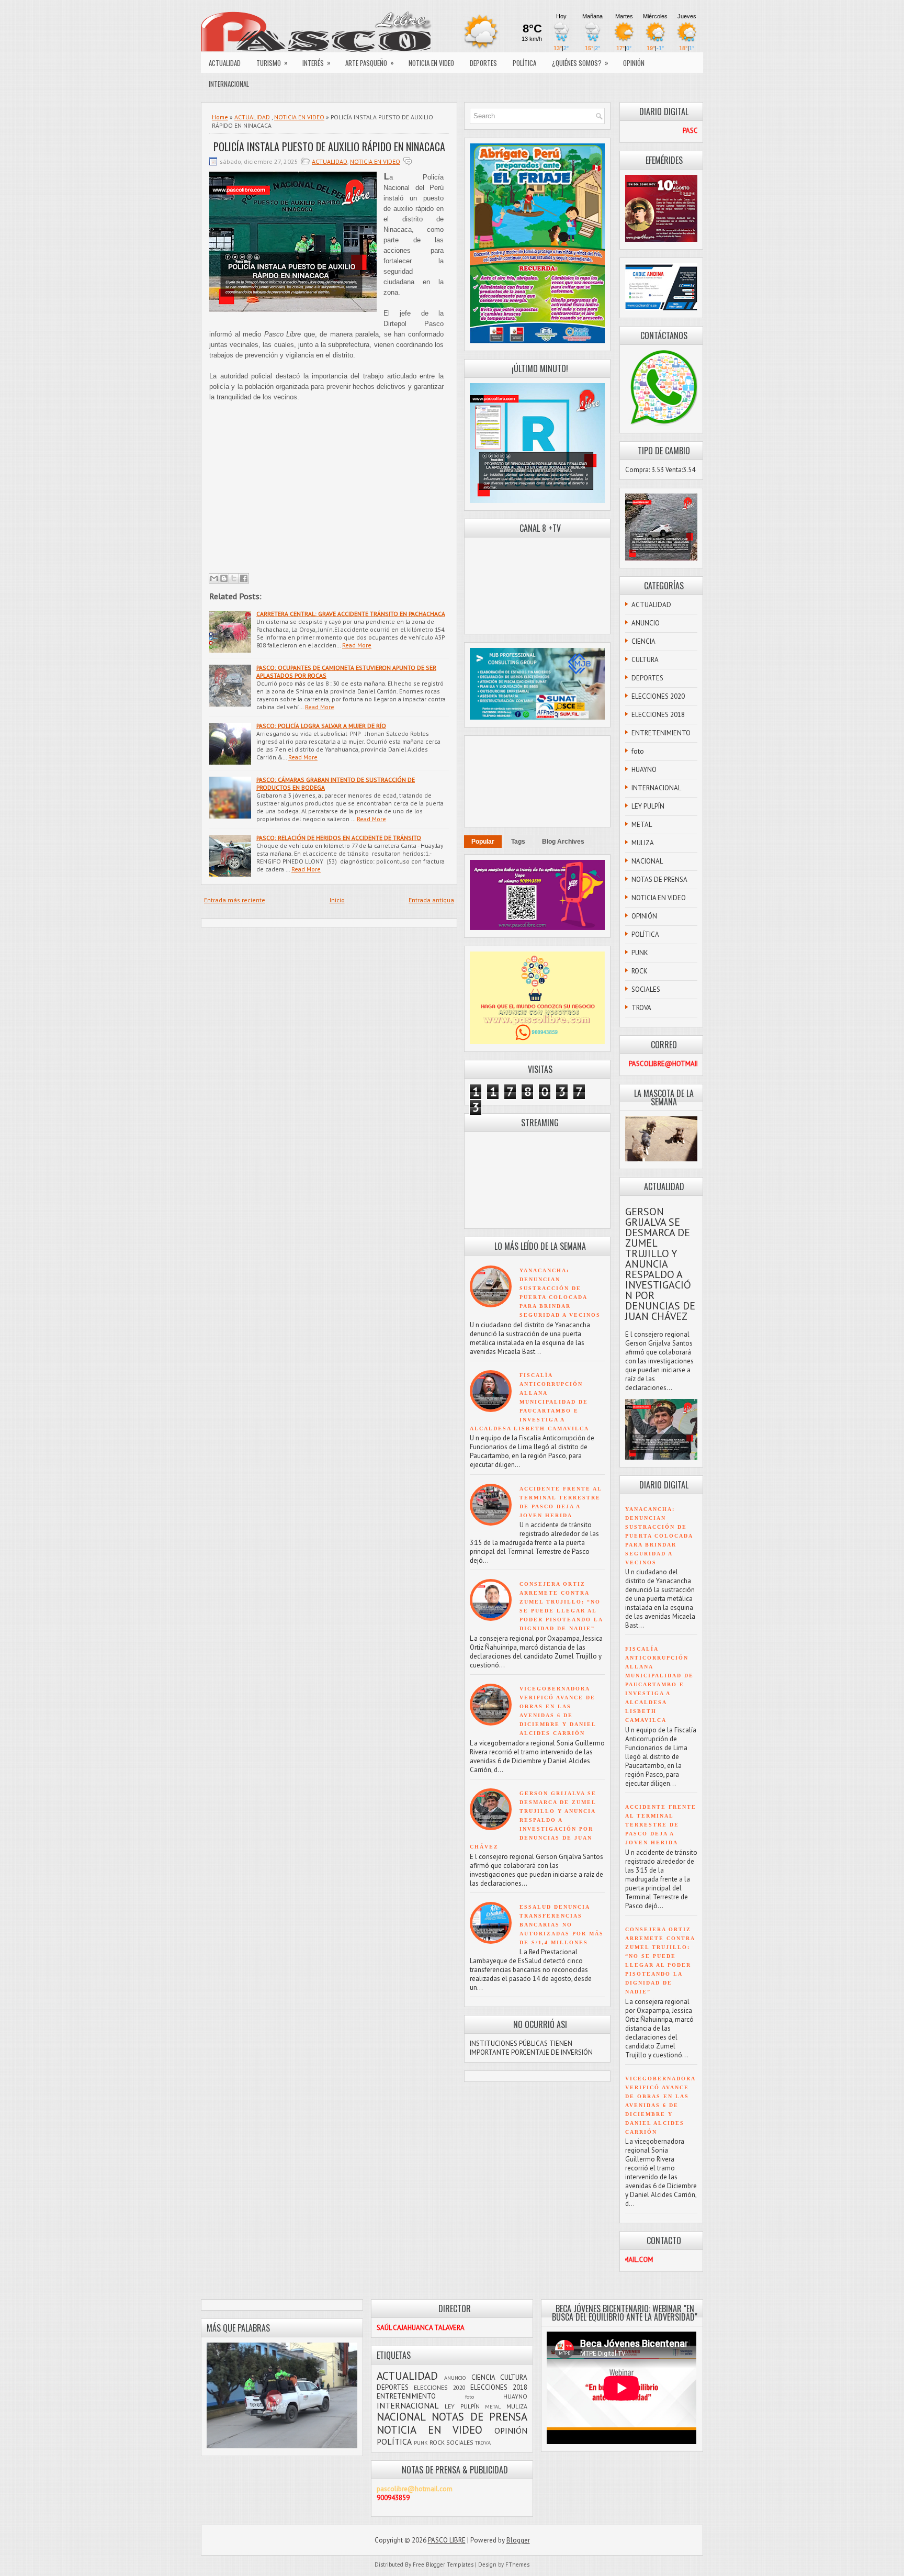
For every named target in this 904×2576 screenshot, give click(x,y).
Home (220, 117)
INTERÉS (317, 63)
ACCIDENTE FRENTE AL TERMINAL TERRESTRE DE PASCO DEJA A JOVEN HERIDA (661, 1825)
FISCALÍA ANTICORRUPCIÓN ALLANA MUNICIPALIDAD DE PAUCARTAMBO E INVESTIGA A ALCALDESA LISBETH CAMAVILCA (529, 1402)
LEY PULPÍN (648, 806)
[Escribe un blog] (224, 578)
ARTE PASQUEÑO (370, 63)
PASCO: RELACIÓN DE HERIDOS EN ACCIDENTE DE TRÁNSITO (339, 838)
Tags (518, 842)
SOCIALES (646, 989)
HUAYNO (644, 770)
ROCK (640, 971)
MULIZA (643, 843)
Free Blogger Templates (443, 2564)
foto (638, 751)
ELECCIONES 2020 (658, 696)
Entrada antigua (431, 900)
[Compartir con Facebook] (244, 578)
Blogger (518, 2540)
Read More (357, 645)
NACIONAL (647, 861)
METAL (642, 825)
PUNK (640, 953)
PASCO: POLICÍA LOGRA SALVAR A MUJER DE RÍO (321, 726)
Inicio (337, 900)
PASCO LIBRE (447, 2540)
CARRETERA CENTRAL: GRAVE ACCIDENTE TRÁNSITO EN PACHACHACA (351, 614)
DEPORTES (483, 63)
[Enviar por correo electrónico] (214, 578)
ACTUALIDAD (225, 63)
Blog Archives (563, 842)
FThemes (517, 2564)
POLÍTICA (524, 63)
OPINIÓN (634, 63)
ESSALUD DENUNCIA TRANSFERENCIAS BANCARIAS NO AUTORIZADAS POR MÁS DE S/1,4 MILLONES (562, 1925)
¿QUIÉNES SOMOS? (580, 63)
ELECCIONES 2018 (658, 715)
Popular (483, 842)
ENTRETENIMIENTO (661, 733)
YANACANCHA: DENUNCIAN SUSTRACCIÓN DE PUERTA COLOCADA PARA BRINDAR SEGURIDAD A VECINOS (659, 1536)
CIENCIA (643, 641)
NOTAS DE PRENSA (659, 880)
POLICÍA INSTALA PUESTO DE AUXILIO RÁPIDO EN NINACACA (329, 147)
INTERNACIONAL (229, 84)
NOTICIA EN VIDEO (431, 63)
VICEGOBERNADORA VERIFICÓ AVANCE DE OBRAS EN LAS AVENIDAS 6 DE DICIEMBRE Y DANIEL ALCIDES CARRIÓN (660, 2105)
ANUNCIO (646, 623)
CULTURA (645, 660)
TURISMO (272, 63)
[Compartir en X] (234, 578)
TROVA (641, 1008)
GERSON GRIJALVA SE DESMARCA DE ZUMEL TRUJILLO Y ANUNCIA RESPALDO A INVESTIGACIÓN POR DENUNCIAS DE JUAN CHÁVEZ (533, 1820)
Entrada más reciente (235, 900)
